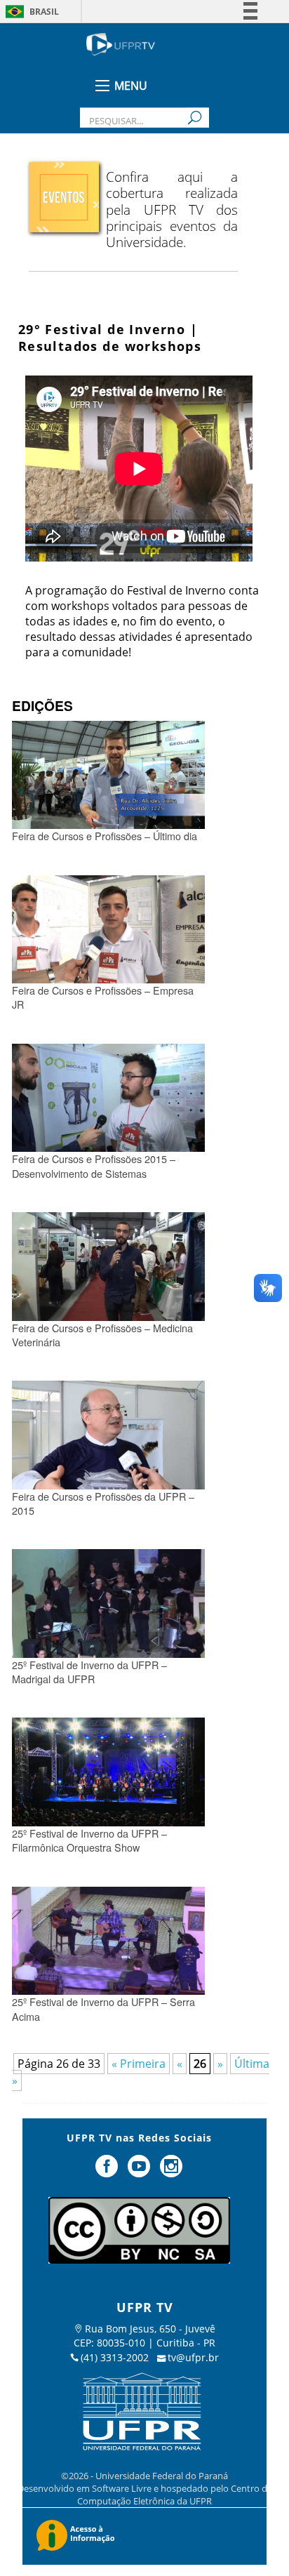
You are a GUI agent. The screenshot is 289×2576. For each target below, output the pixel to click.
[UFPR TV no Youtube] (140, 2172)
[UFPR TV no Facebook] (109, 2172)
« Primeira (139, 2064)
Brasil (44, 12)
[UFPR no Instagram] (171, 2172)
